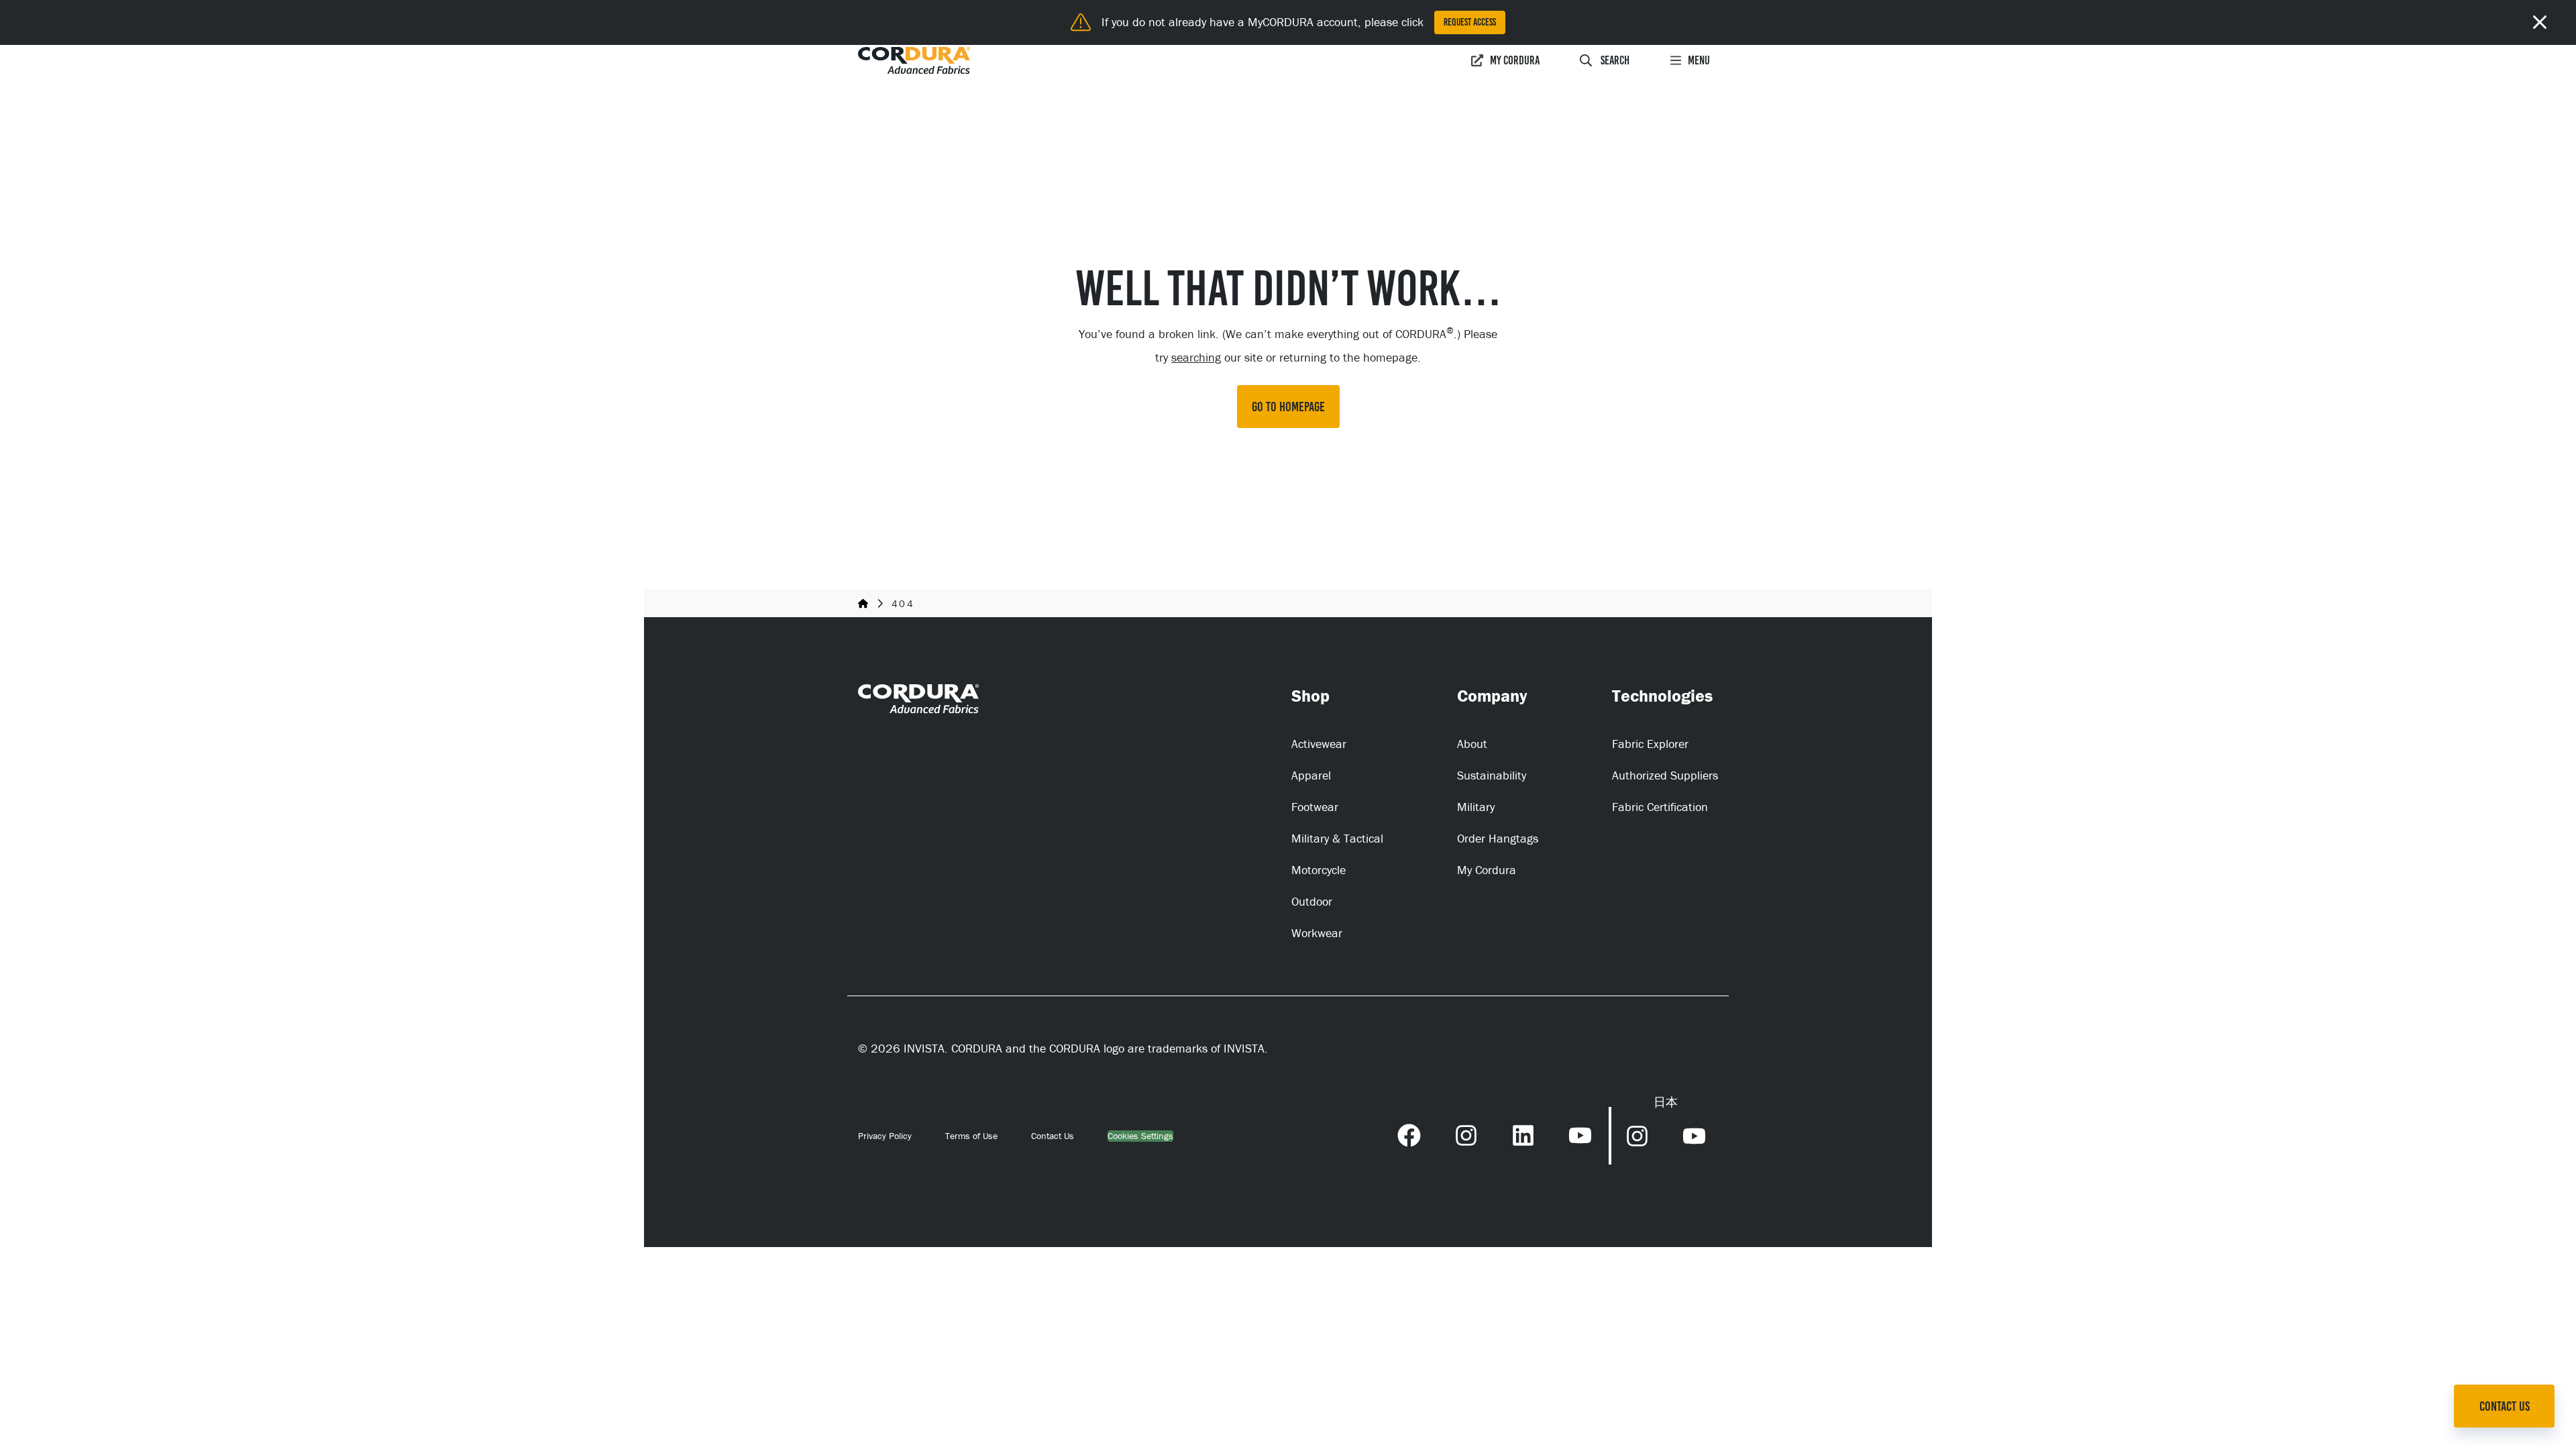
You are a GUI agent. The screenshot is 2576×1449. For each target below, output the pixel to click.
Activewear (1319, 744)
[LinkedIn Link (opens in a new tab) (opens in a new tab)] (1523, 1134)
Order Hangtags (1498, 838)
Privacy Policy (885, 1136)
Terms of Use (971, 1136)
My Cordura (1515, 60)
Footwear (1315, 807)
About (1472, 744)
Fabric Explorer (1650, 744)
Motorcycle (1319, 870)
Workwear (1317, 933)
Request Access (1470, 22)
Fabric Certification (1660, 807)
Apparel (1311, 775)
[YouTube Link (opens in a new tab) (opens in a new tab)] (1580, 1134)
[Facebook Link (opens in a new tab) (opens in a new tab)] (1409, 1134)
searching (1196, 357)
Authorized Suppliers (1665, 775)
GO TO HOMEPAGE (1288, 407)
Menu (1699, 60)
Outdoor (1312, 901)
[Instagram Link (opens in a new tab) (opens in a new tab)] (1466, 1134)
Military (1476, 807)
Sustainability (1492, 775)
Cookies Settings (1140, 1136)
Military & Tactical (1337, 838)
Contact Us (1053, 1136)
